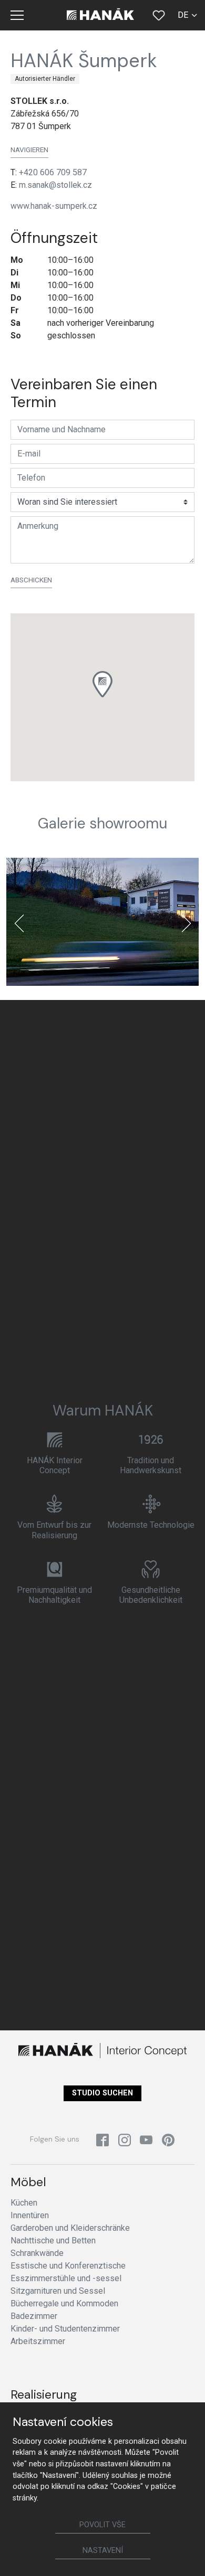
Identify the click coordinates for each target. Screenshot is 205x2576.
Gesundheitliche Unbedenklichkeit (151, 1595)
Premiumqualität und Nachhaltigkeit (54, 1595)
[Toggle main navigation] (17, 15)
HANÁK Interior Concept (55, 1465)
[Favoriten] (159, 15)
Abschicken (31, 580)
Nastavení (103, 2551)
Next (186, 923)
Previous (19, 923)
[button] (102, 684)
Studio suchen (102, 2093)
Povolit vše (102, 2525)
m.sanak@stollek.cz (55, 185)
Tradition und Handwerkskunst (151, 1465)
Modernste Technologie (151, 1525)
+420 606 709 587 (53, 172)
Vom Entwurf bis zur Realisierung (54, 1530)
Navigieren (29, 150)
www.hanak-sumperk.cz (54, 206)
